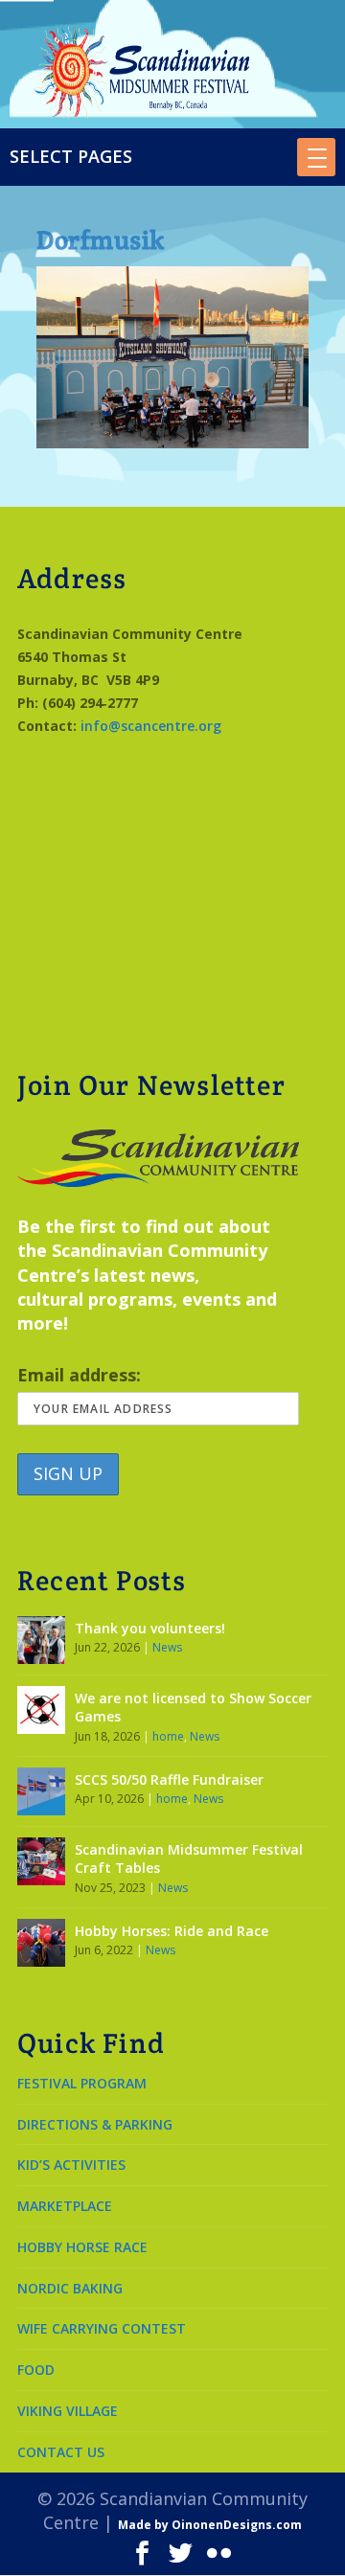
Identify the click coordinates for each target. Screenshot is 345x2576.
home (168, 1736)
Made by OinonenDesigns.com (210, 2525)
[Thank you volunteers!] (41, 1640)
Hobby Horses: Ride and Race (172, 1931)
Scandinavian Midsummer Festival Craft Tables (189, 1859)
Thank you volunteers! (150, 1628)
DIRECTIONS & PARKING (95, 2124)
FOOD (36, 2370)
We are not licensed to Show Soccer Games (193, 1708)
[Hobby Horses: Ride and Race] (41, 1943)
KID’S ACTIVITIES (71, 2165)
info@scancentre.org (151, 726)
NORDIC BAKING (70, 2288)
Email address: (79, 1375)
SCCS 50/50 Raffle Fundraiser (169, 1779)
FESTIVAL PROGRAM (82, 2083)
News (167, 1647)
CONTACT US (61, 2452)
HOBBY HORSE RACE (82, 2247)
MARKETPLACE (65, 2206)
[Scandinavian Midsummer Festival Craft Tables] (41, 1861)
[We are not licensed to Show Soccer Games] (41, 1710)
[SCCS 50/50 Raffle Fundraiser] (41, 1791)
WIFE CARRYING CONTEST (102, 2328)
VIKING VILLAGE (68, 2411)
